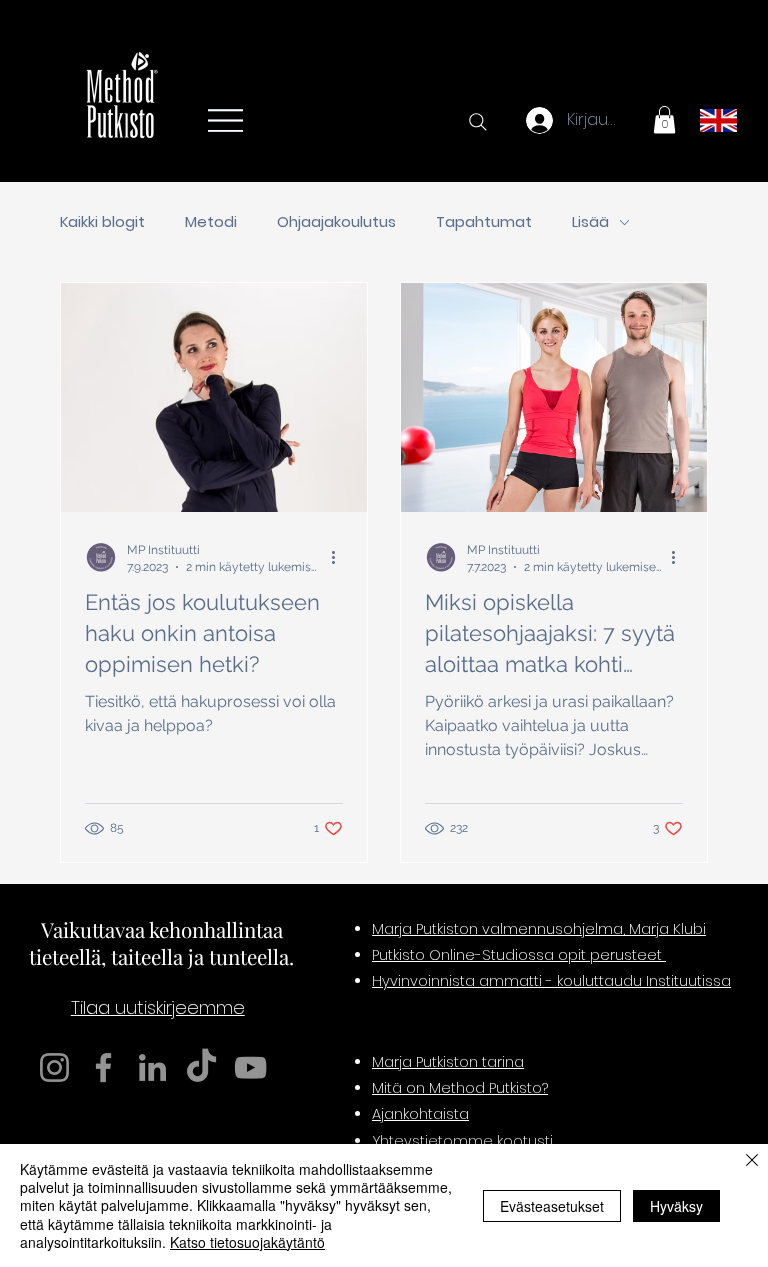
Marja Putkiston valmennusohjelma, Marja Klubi (539, 929)
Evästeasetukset (552, 1206)
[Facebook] (103, 1067)
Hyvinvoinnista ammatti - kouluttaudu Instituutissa (551, 981)
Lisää (590, 222)
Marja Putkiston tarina (448, 1062)
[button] (664, 119)
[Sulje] (752, 1161)
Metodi (211, 222)
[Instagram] (54, 1067)
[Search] (478, 122)
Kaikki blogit (102, 222)
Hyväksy (676, 1206)
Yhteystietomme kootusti (462, 1141)
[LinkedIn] (152, 1067)
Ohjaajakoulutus (336, 222)
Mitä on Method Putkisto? (460, 1088)
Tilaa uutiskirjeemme (158, 1007)
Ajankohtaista (420, 1114)
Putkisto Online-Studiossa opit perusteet (519, 955)
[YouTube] (250, 1067)
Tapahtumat (484, 222)
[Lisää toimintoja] (340, 557)
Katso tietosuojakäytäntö (247, 1242)
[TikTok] (201, 1067)
